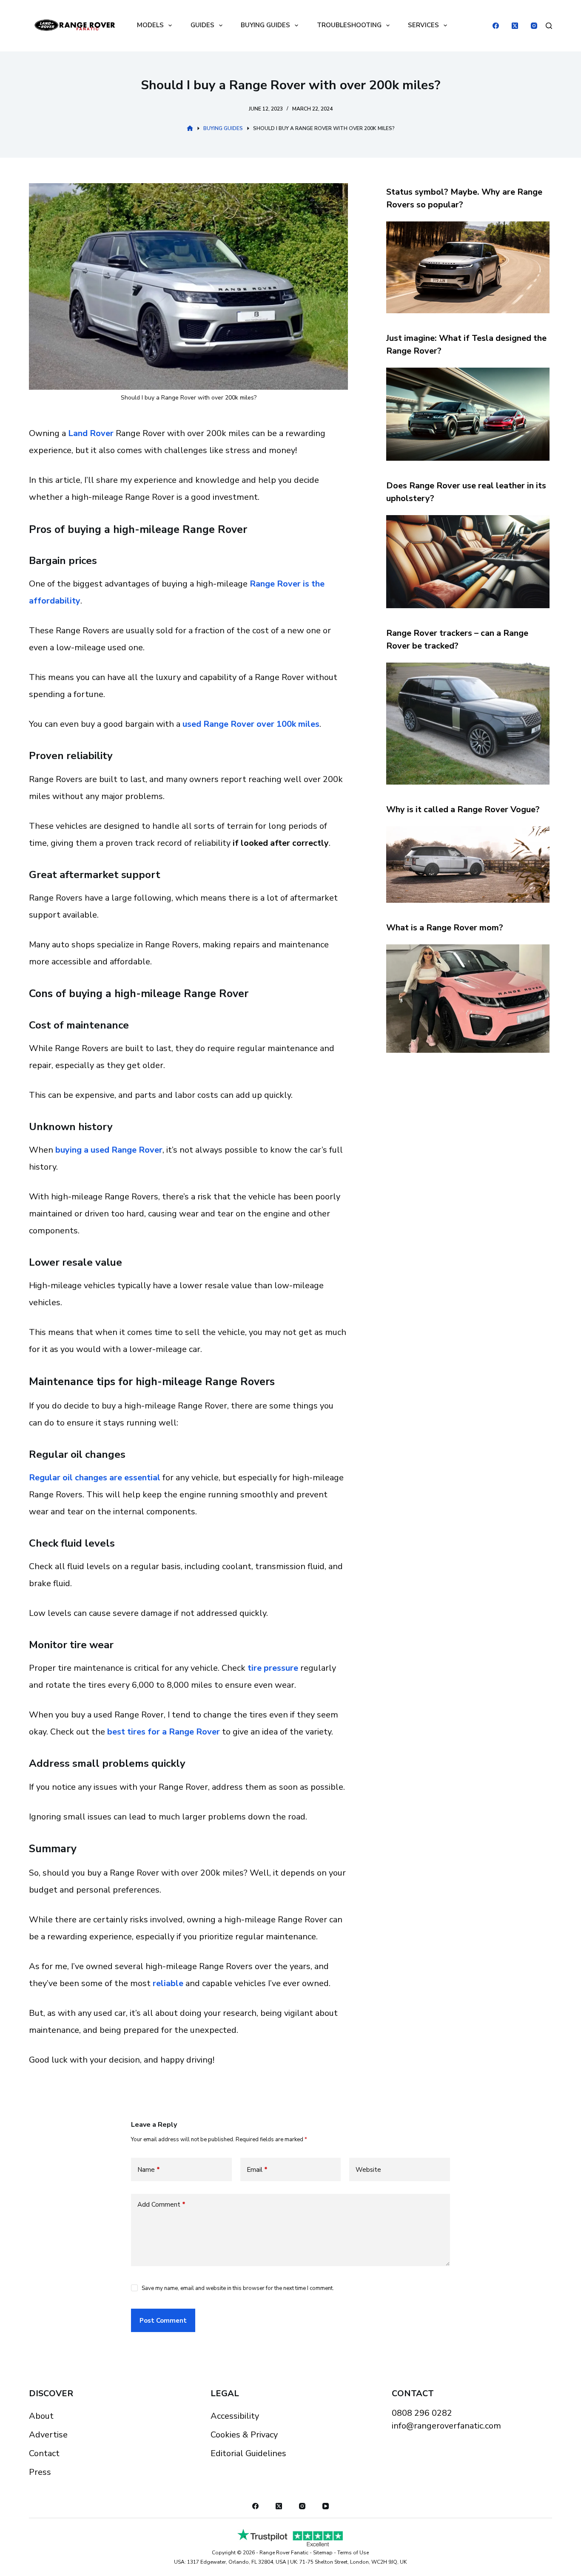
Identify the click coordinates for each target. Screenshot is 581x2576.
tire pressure (273, 1668)
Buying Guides (265, 25)
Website (368, 2170)
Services (423, 25)
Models (150, 25)
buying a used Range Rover (109, 1150)
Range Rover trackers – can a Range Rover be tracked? (457, 639)
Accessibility (235, 2416)
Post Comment (163, 2321)
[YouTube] (326, 2506)
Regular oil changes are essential (95, 1478)
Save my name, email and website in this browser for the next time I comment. (238, 2288)
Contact (44, 2453)
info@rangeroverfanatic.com (446, 2426)
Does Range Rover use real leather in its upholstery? (466, 492)
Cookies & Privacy (244, 2435)
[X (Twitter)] (515, 26)
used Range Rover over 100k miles (251, 724)
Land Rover (91, 433)
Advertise (48, 2435)
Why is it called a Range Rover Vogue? (463, 809)
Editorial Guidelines (248, 2453)
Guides (202, 25)
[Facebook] (496, 26)
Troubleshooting (349, 25)
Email (257, 2170)
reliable (168, 1983)
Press (40, 2472)
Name (149, 2170)
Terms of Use (353, 2553)
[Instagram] (534, 26)
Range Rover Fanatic (284, 2553)
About (41, 2416)
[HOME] (190, 129)
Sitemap (323, 2553)
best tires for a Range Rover (164, 1732)
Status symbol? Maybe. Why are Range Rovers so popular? (464, 198)
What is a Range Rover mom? (445, 928)
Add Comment (161, 2205)
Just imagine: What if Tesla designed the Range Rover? (466, 344)
